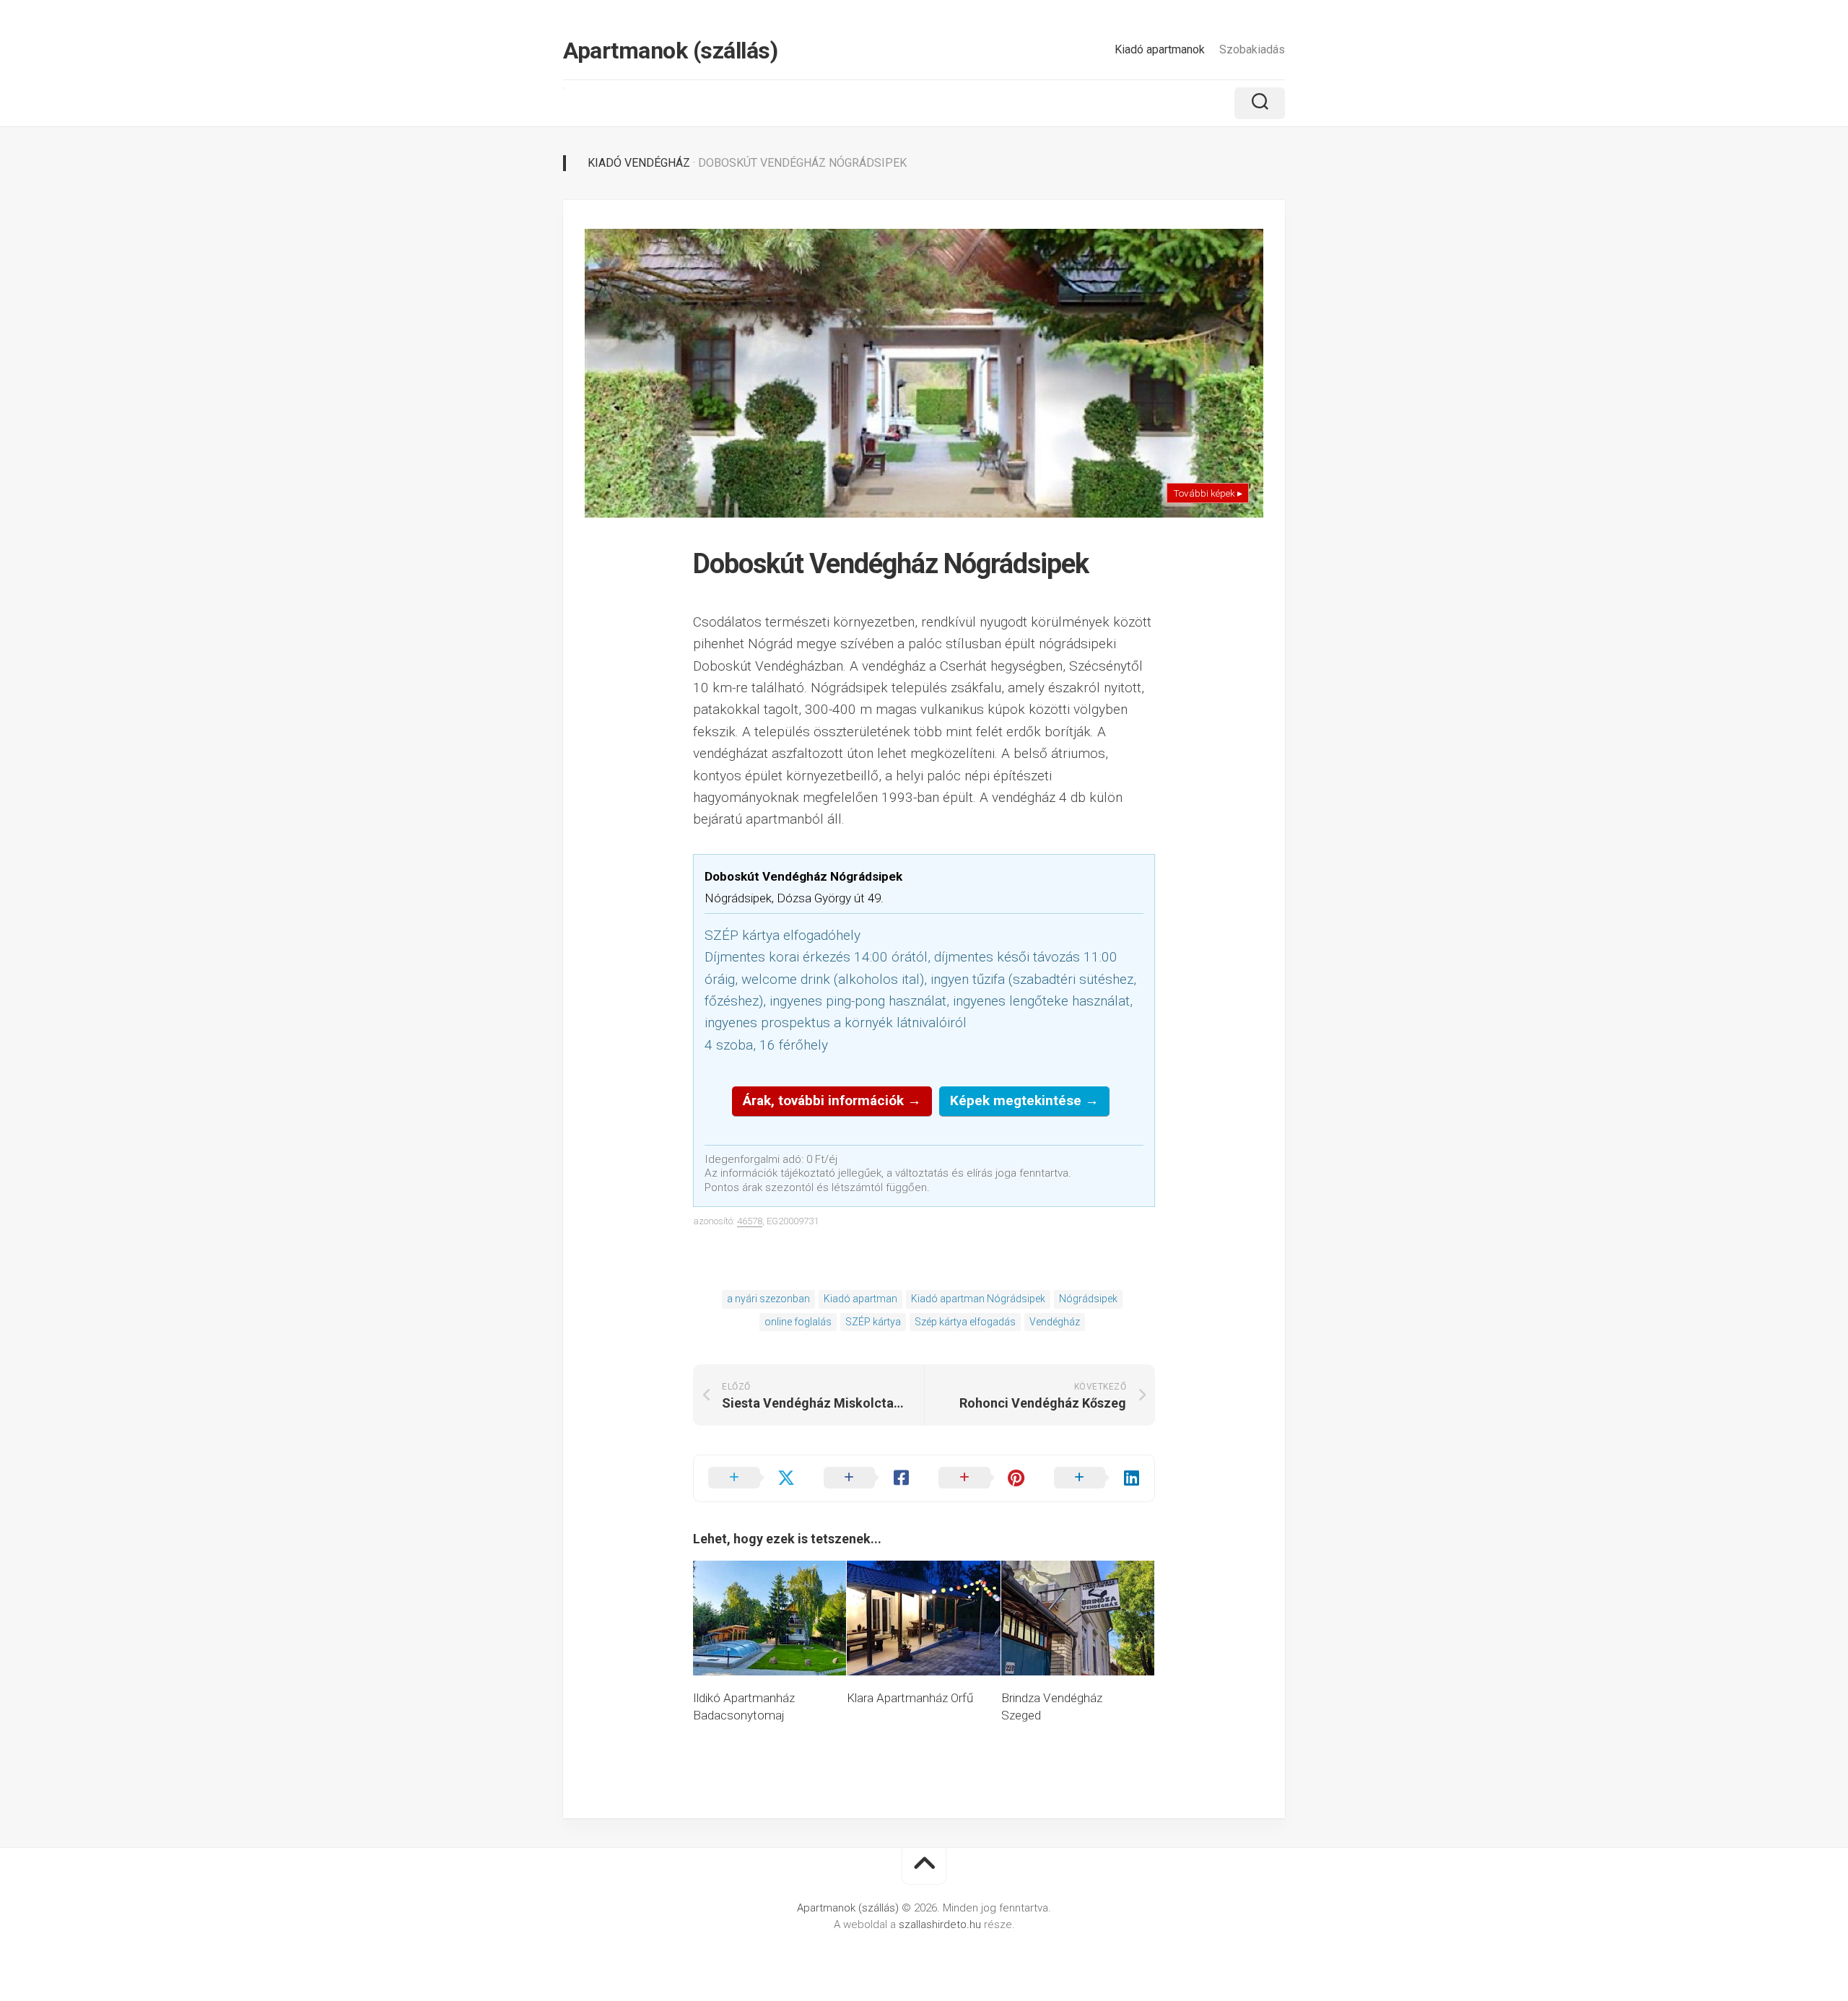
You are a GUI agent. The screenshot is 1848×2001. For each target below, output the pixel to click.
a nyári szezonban (768, 1299)
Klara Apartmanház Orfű (910, 1698)
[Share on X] (751, 1478)
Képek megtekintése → (1024, 1100)
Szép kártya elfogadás (965, 1322)
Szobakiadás (1252, 49)
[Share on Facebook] (867, 1478)
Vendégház (1055, 1322)
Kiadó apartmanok (1160, 49)
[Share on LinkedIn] (1097, 1478)
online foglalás (798, 1322)
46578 (750, 1221)
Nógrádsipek (1088, 1299)
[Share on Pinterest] (982, 1478)
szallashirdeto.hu (941, 1924)
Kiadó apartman (860, 1299)
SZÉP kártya (873, 1322)
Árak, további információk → (832, 1100)
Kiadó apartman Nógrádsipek (978, 1299)
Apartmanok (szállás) (670, 51)
